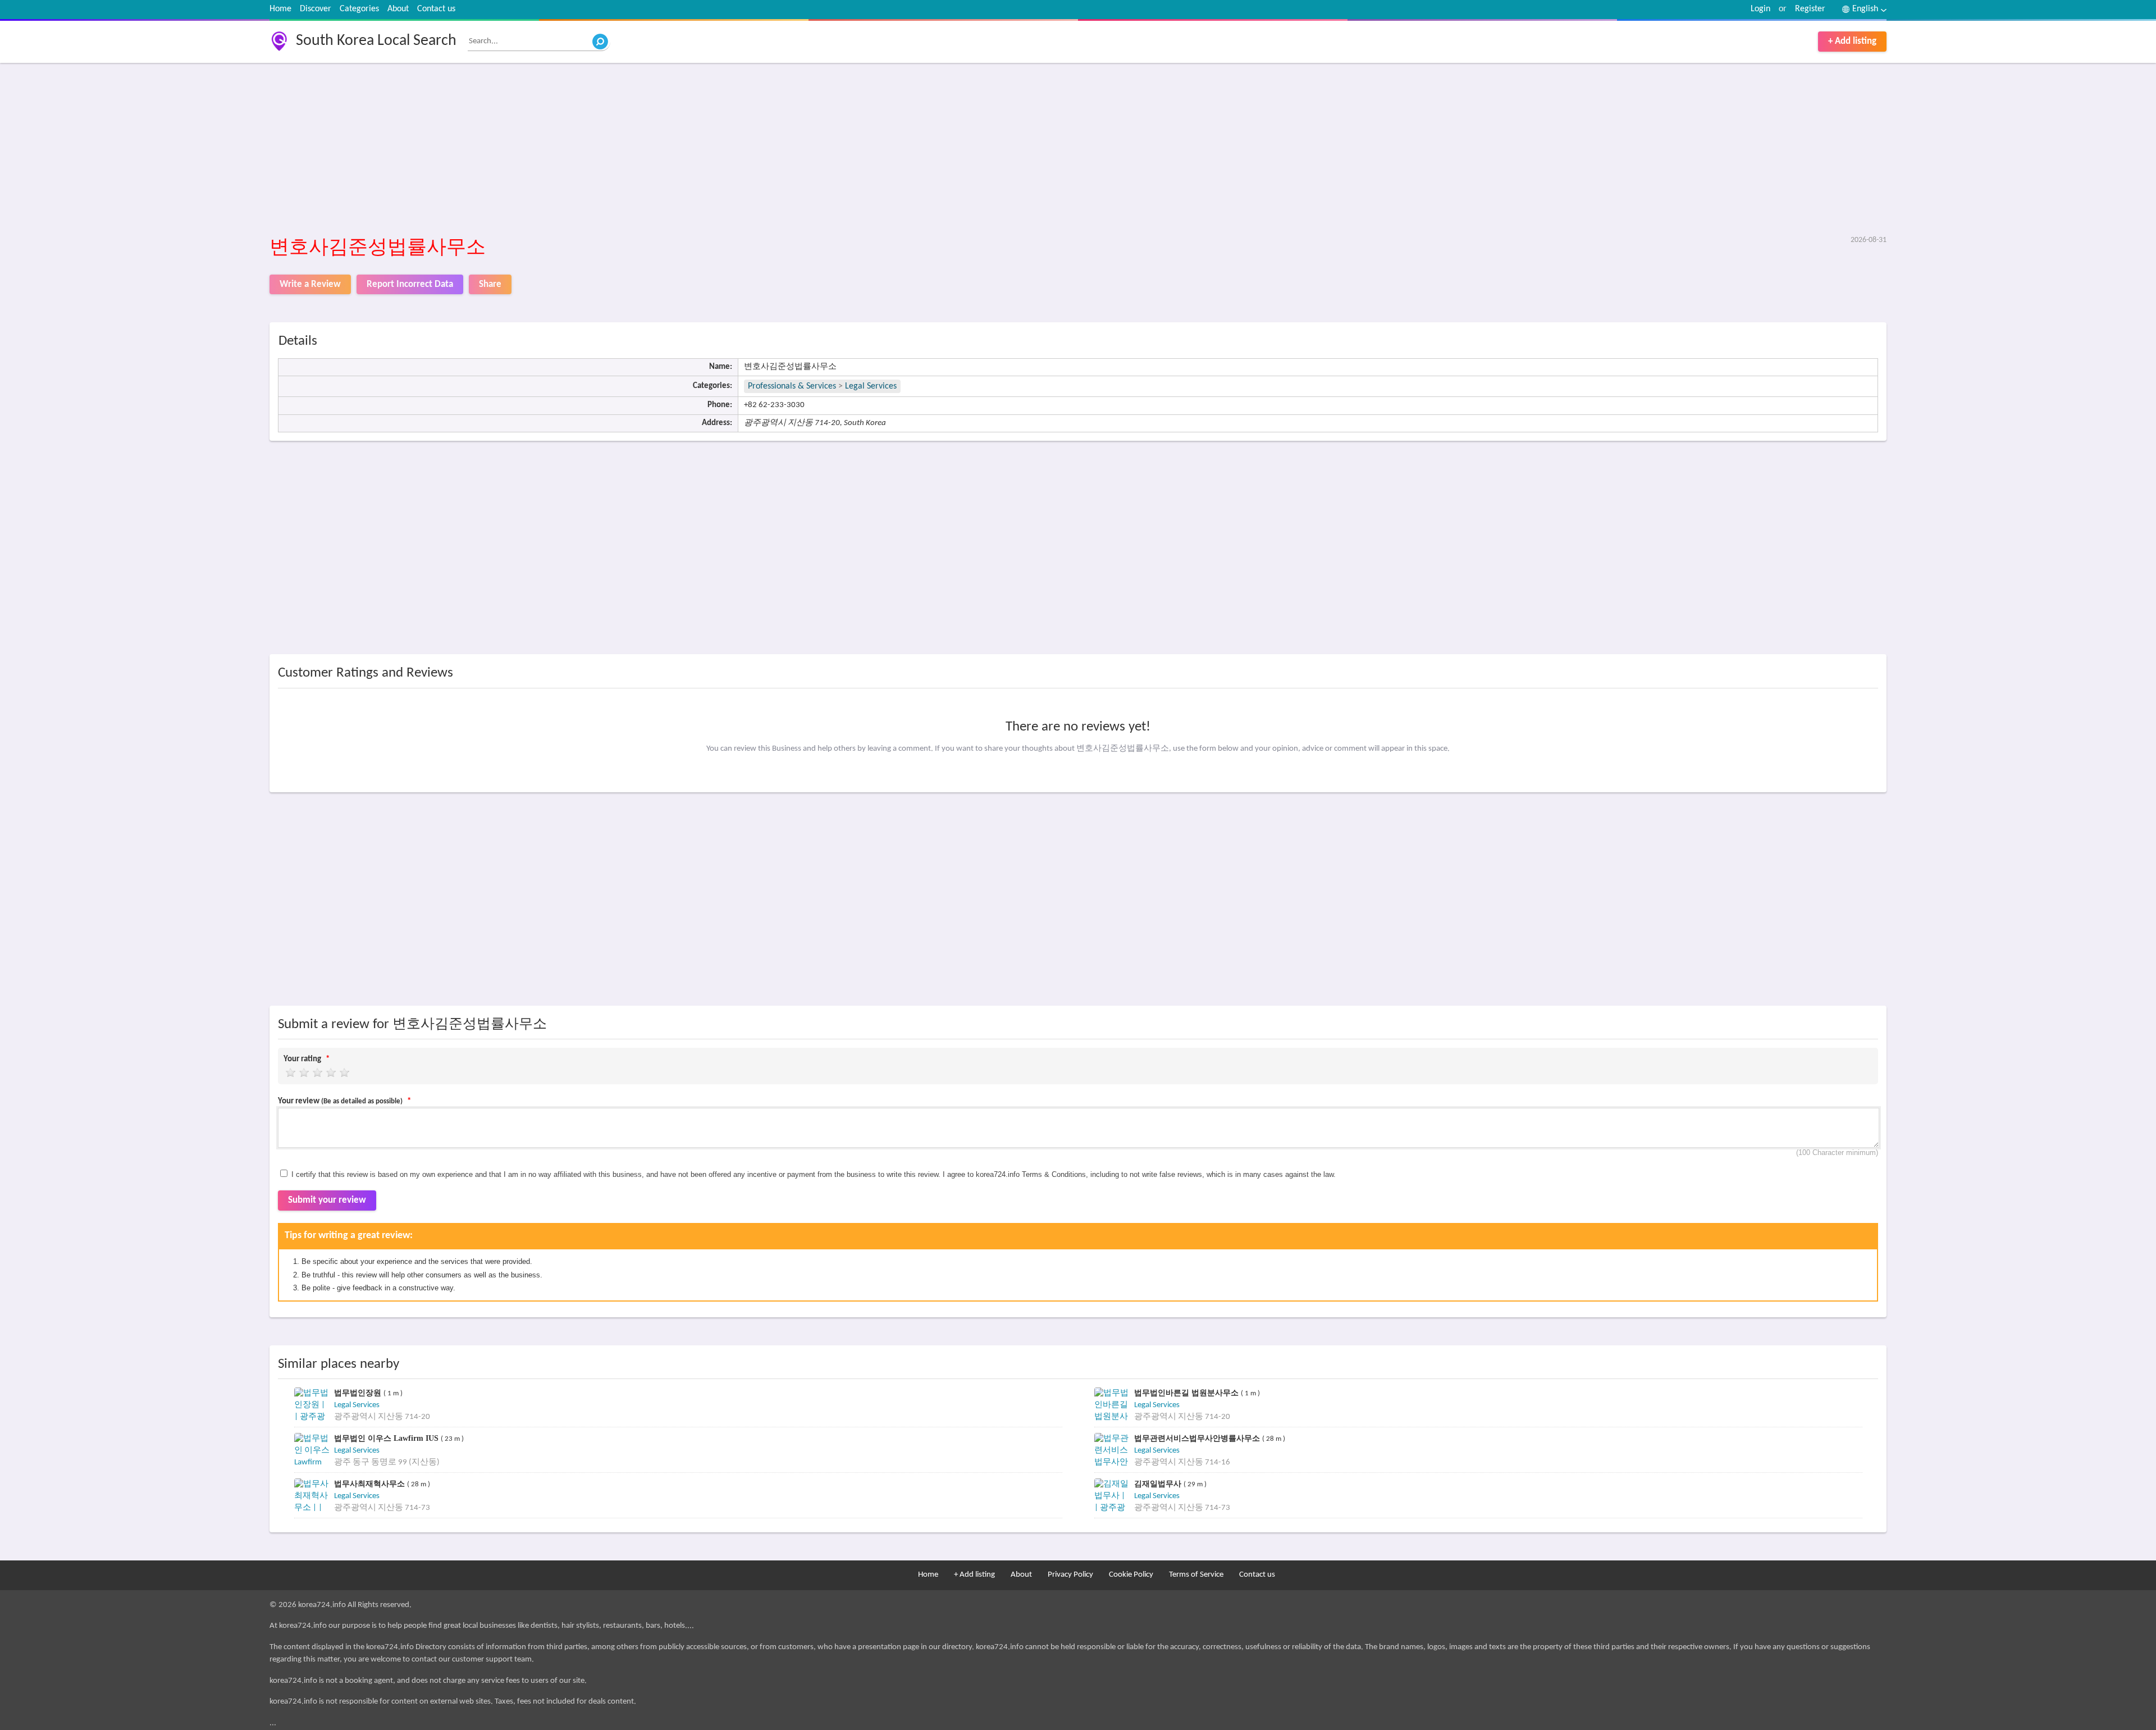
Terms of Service (1196, 1575)
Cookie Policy (1131, 1575)
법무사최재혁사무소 (371, 1484)
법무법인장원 (359, 1393)
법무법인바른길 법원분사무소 (1187, 1393)
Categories (359, 9)
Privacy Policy (1070, 1575)
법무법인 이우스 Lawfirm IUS (387, 1438)
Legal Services (871, 386)
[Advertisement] (606, 150)
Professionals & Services (792, 386)
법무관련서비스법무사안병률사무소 (1198, 1438)
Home (280, 9)
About (398, 9)
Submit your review (327, 1200)
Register (1810, 9)
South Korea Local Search (376, 41)
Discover (316, 9)
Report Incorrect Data (410, 284)
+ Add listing (1852, 41)
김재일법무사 (1159, 1484)
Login (1760, 9)
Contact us (436, 9)
